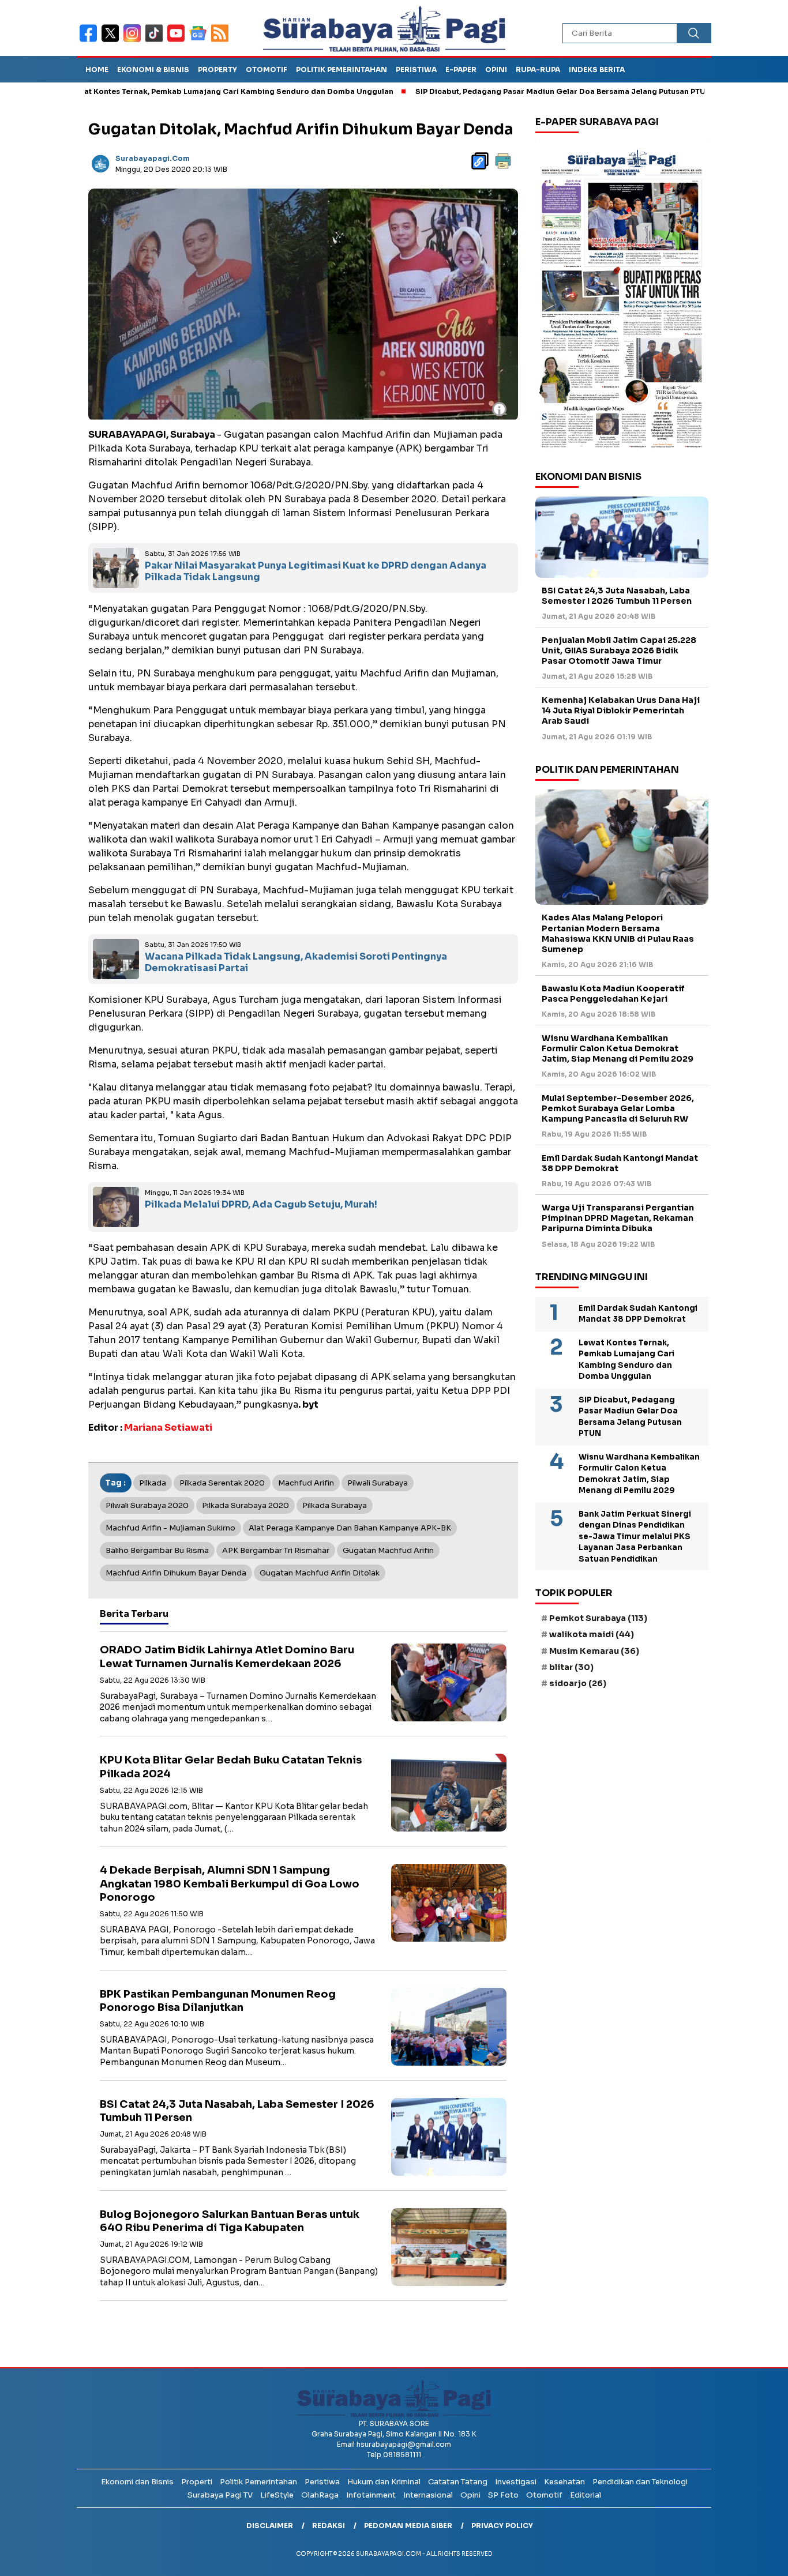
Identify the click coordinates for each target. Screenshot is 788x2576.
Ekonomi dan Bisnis (137, 2482)
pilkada (153, 1483)
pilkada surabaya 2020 (245, 1505)
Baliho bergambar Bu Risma (157, 1550)
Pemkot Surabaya (598, 1618)
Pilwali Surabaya (378, 1483)
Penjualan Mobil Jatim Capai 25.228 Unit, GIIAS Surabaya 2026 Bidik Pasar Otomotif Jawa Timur (619, 650)
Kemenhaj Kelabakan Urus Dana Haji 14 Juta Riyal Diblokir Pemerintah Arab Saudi (621, 710)
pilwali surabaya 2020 (147, 1505)
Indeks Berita (597, 69)
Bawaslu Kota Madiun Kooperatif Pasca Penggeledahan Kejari (613, 994)
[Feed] (221, 41)
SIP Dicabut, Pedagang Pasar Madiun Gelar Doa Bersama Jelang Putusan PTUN (494, 91)
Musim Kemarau (594, 1651)
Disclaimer (270, 2526)
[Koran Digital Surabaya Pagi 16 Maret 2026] (622, 298)
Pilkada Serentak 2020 (222, 1483)
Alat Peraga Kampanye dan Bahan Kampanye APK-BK (350, 1528)
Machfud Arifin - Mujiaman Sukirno (170, 1528)
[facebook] (91, 41)
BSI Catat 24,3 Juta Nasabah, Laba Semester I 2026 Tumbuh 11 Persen (617, 596)
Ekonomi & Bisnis (153, 69)
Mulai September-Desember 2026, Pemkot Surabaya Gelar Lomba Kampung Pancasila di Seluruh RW (618, 1108)
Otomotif (267, 69)
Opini (496, 69)
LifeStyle (277, 2495)
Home (97, 69)
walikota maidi (592, 1634)
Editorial (586, 2495)
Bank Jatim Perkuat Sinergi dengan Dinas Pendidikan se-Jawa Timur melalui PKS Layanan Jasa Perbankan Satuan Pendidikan (635, 1537)
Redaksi (329, 2526)
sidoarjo (578, 1683)
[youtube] (178, 41)
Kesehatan (564, 2482)
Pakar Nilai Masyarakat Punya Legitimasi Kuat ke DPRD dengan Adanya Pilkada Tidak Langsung (316, 571)
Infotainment (371, 2495)
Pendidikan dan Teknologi (640, 2482)
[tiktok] (156, 41)
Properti (197, 2482)
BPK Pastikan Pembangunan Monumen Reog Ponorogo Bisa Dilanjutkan (218, 2001)
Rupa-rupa (538, 69)
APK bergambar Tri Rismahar (276, 1550)
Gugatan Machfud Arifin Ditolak (320, 1573)
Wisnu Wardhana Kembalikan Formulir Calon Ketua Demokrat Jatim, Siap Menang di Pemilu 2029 (618, 1048)
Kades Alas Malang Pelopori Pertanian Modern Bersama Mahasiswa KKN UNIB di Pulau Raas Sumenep (618, 933)
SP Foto (503, 2495)
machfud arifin (306, 1483)
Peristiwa (416, 69)
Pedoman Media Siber (408, 2526)
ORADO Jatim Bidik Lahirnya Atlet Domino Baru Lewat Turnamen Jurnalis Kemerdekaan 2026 (227, 1656)
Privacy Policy (502, 2526)
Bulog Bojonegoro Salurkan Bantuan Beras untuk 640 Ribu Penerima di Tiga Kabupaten (230, 2221)
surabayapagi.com (153, 158)
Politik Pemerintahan (342, 69)
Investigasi (516, 2482)
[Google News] (200, 41)
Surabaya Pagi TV (220, 2495)
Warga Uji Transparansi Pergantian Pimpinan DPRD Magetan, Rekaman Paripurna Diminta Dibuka (618, 1218)
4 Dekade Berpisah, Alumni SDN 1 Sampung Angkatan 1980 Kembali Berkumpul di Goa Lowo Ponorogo (230, 1884)
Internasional (428, 2495)
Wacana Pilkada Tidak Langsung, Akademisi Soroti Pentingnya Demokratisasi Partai (296, 962)
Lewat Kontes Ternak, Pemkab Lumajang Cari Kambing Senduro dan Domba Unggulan (626, 1360)
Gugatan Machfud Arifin (388, 1550)
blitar (571, 1667)
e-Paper (461, 69)
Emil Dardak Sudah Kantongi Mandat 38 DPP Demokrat (620, 1163)
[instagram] (134, 41)
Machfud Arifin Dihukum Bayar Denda (176, 1573)
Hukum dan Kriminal (384, 2482)
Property (217, 69)
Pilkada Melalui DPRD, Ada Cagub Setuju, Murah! (261, 1204)
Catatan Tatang (458, 2482)
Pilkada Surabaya (335, 1505)
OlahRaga (320, 2495)
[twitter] (112, 41)
